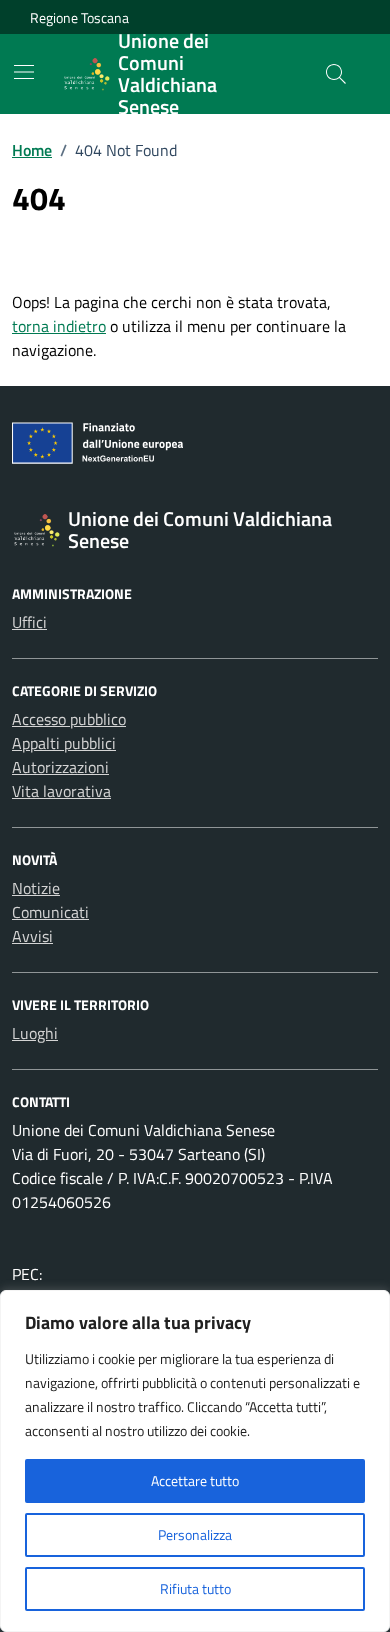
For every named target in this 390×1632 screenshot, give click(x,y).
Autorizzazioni (60, 767)
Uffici (29, 622)
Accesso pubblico (69, 719)
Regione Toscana (79, 17)
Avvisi (32, 936)
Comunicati (50, 912)
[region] (195, 1461)
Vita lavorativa (61, 791)
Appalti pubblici (64, 743)
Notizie (36, 888)
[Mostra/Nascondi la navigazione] (24, 72)
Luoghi (35, 1033)
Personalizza (195, 1534)
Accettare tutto (195, 1480)
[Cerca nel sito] (336, 74)
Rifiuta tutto (195, 1588)
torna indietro (59, 326)
